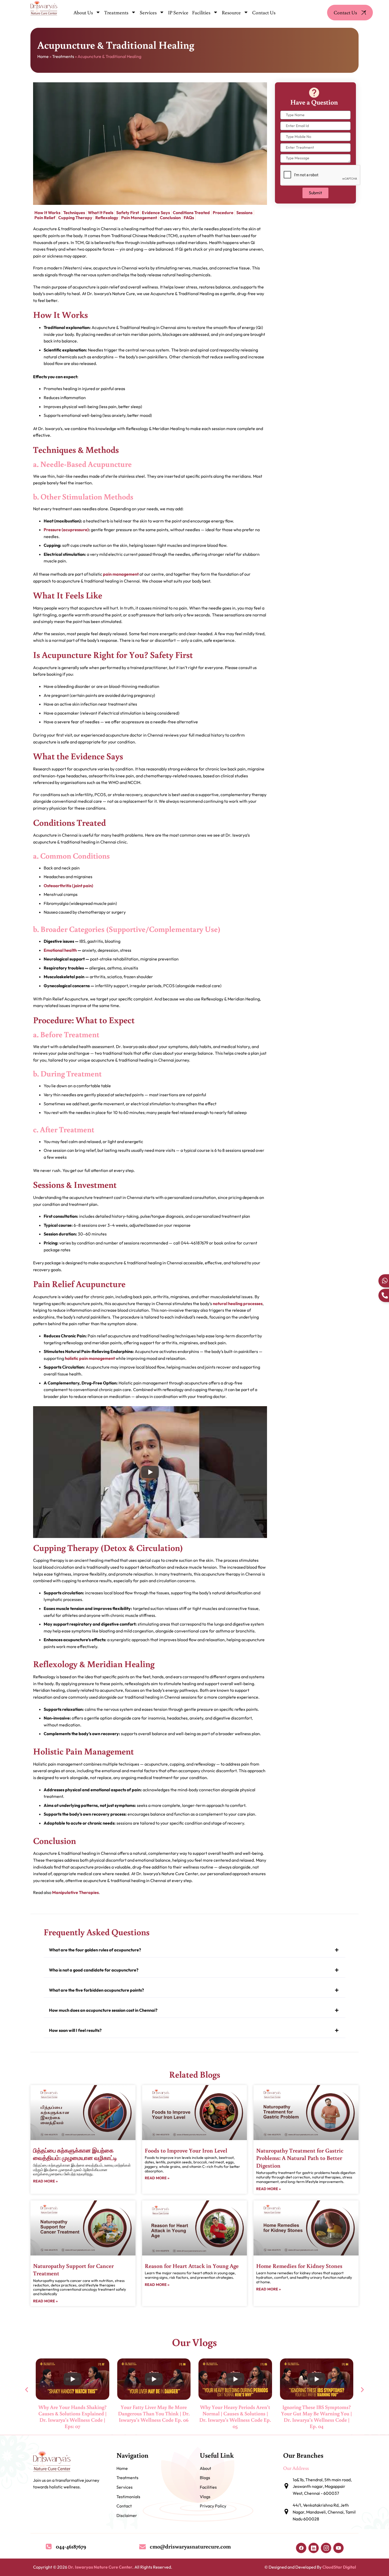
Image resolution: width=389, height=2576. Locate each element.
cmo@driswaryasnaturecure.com (190, 2546)
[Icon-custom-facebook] (301, 2548)
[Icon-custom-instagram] (326, 2548)
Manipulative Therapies (75, 1892)
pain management (121, 574)
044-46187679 (71, 2546)
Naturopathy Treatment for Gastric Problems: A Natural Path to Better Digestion (300, 2158)
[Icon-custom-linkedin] (314, 2548)
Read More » (45, 2181)
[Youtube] (338, 2548)
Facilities (201, 12)
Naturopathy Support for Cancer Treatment (73, 2270)
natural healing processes (238, 1303)
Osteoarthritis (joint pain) (68, 886)
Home (43, 56)
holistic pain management (90, 1358)
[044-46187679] (49, 2546)
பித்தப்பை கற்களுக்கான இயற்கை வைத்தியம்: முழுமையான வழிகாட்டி (75, 2154)
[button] (195, 1950)
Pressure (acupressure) (66, 530)
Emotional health (60, 950)
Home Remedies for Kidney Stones (299, 2266)
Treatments (116, 12)
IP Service (178, 12)
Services (148, 12)
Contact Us (264, 12)
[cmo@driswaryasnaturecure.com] (143, 2546)
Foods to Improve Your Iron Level (186, 2150)
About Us (83, 12)
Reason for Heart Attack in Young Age (192, 2266)
